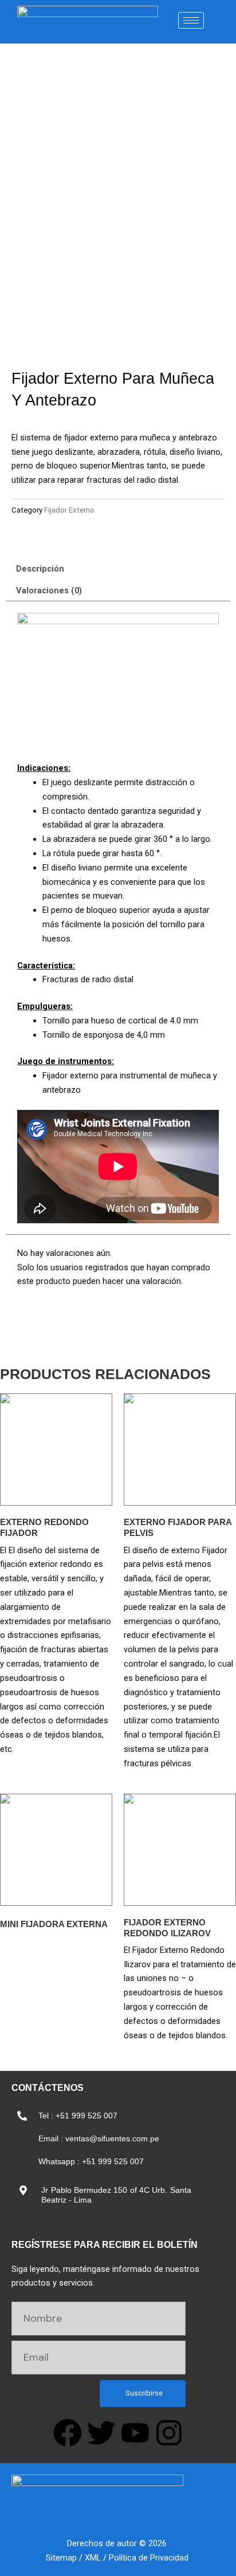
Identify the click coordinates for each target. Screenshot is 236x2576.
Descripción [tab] (40, 569)
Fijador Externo (69, 510)
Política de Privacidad (149, 2558)
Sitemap (61, 2558)
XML (93, 2558)
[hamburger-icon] (191, 20)
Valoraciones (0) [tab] (49, 590)
